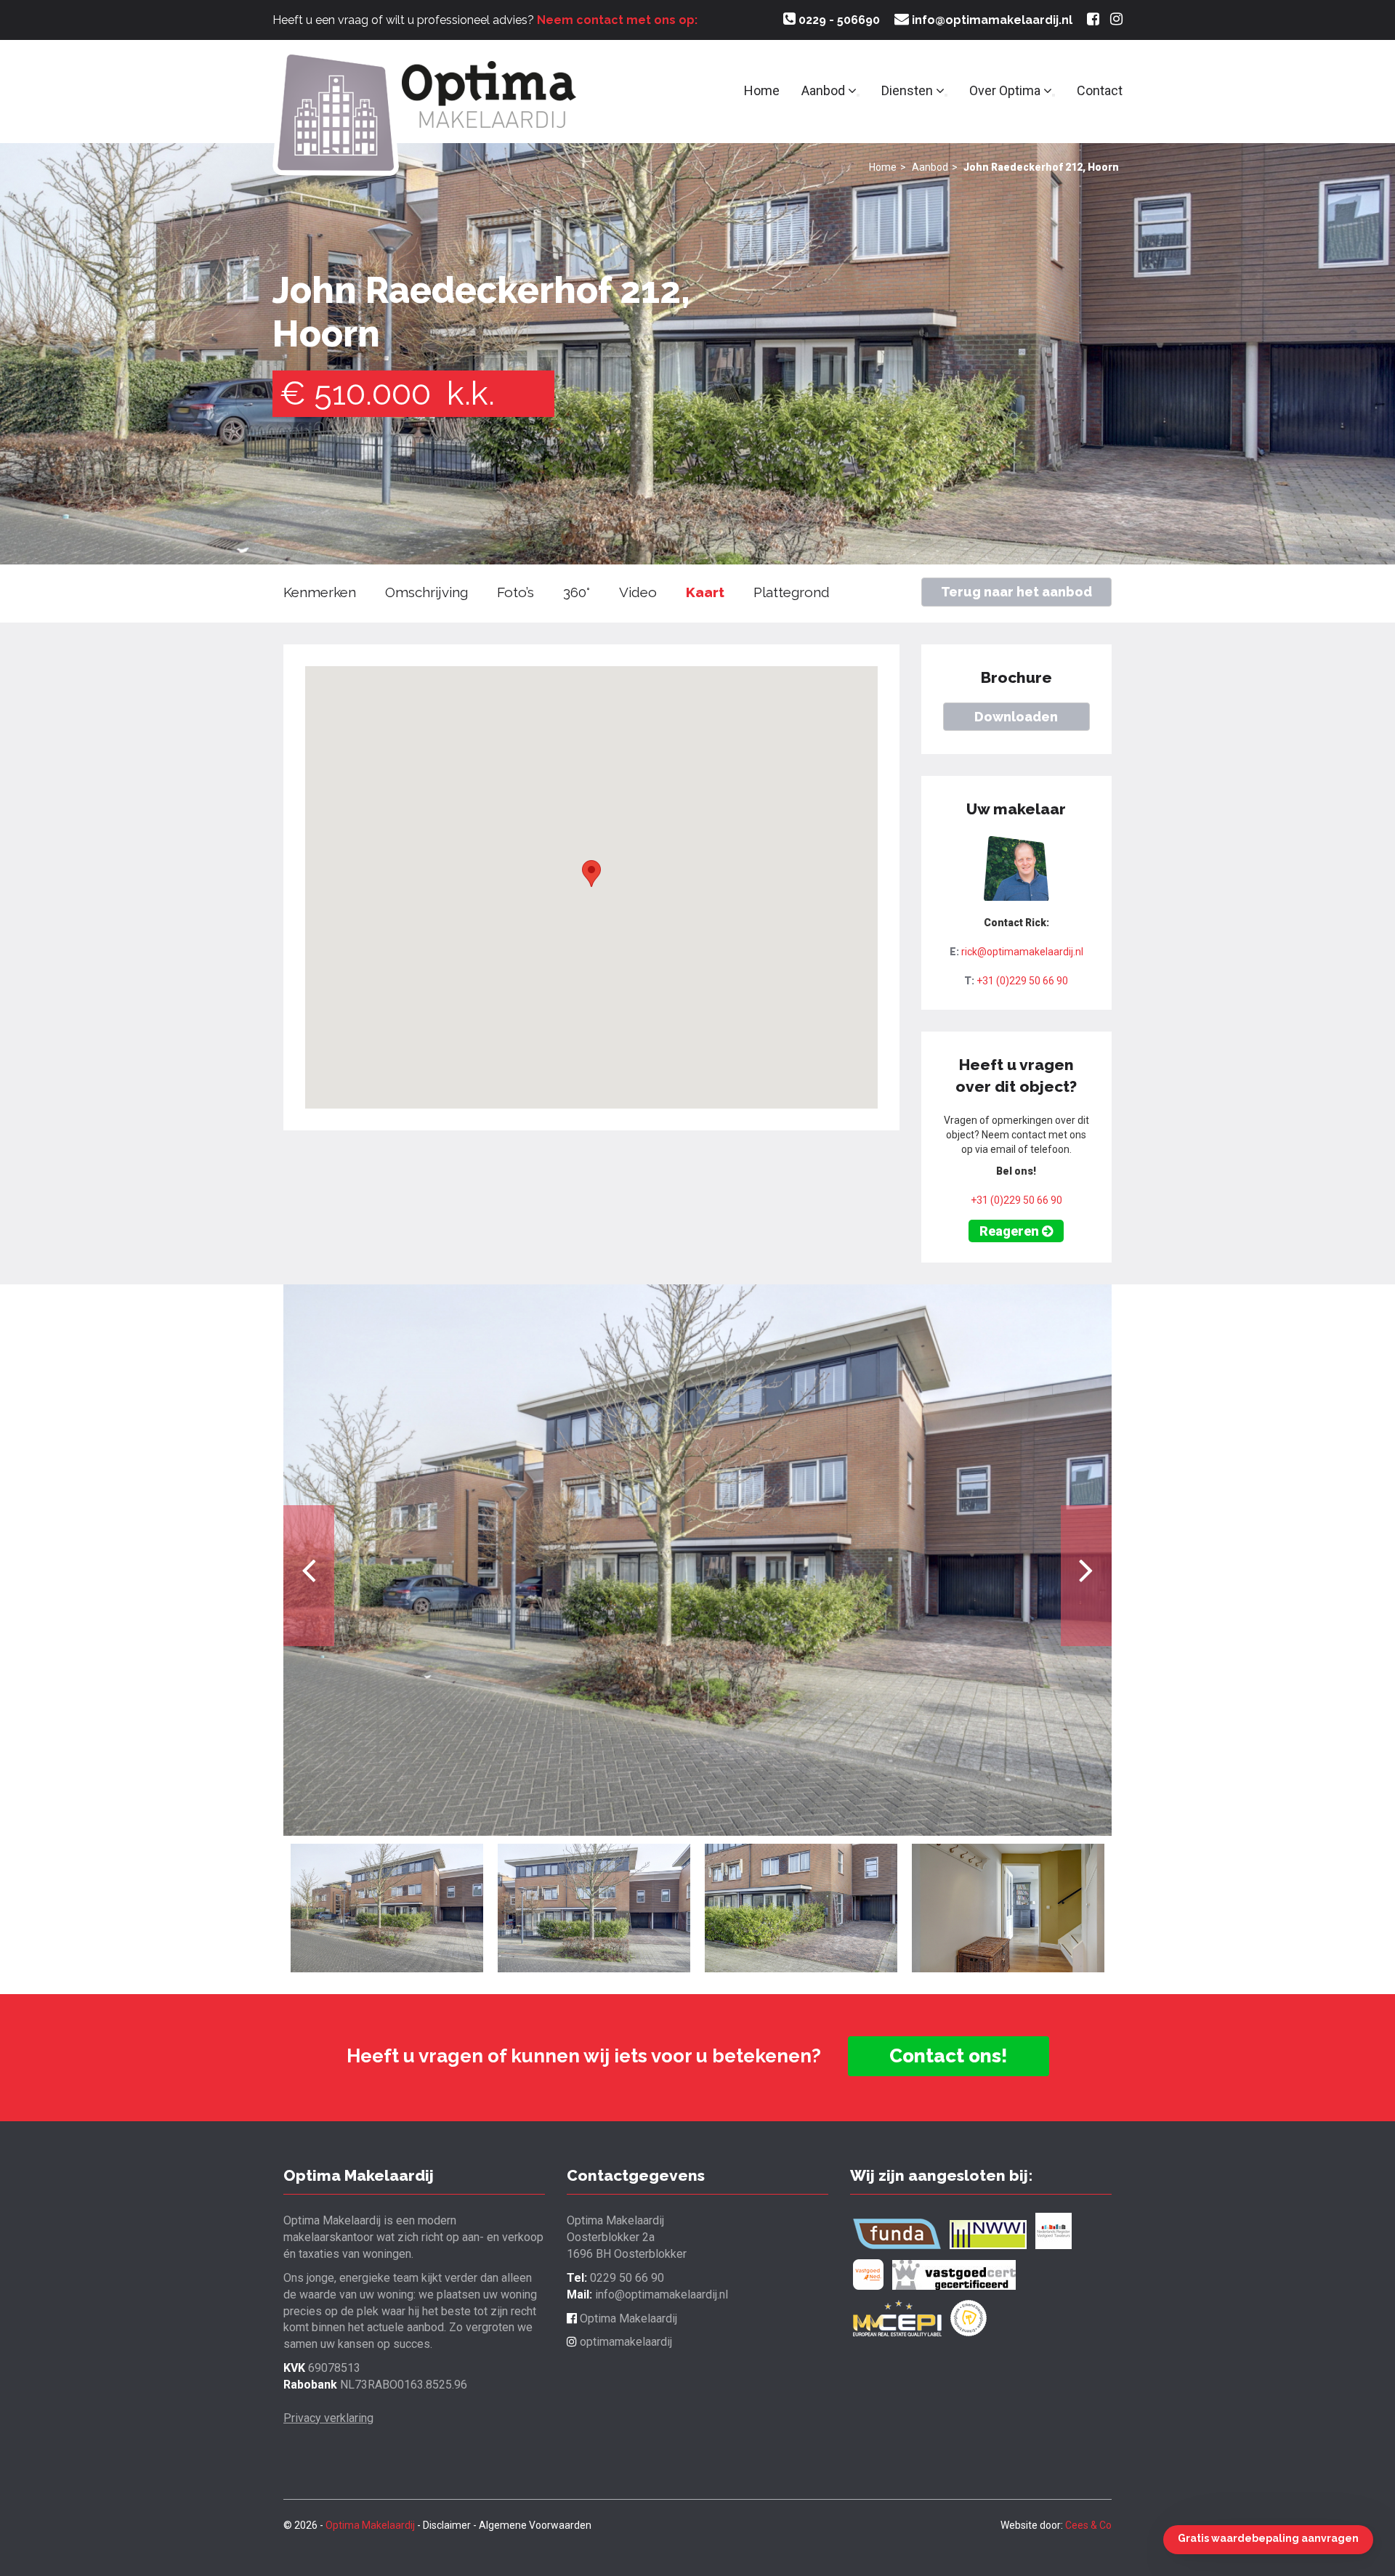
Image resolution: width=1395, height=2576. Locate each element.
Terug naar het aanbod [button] (1016, 592)
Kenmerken (320, 592)
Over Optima (1006, 90)
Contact (1100, 90)
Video (638, 592)
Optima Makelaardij (627, 2318)
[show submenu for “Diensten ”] (946, 95)
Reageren (1011, 1231)
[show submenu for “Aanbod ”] (858, 95)
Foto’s (515, 592)
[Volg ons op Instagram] (1116, 20)
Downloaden (1016, 717)
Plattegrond (792, 592)
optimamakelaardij (624, 2342)
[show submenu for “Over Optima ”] (1054, 95)
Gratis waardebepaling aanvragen (1268, 2538)
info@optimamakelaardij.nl (991, 20)
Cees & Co (1088, 2525)
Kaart (705, 592)
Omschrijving (426, 592)
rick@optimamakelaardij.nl (1022, 952)
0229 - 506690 (838, 20)
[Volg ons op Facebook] (1093, 20)
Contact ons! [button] (949, 2056)
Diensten (909, 90)
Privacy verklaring (328, 2418)
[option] (697, 1560)
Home (762, 90)
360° (577, 592)
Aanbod (825, 90)
